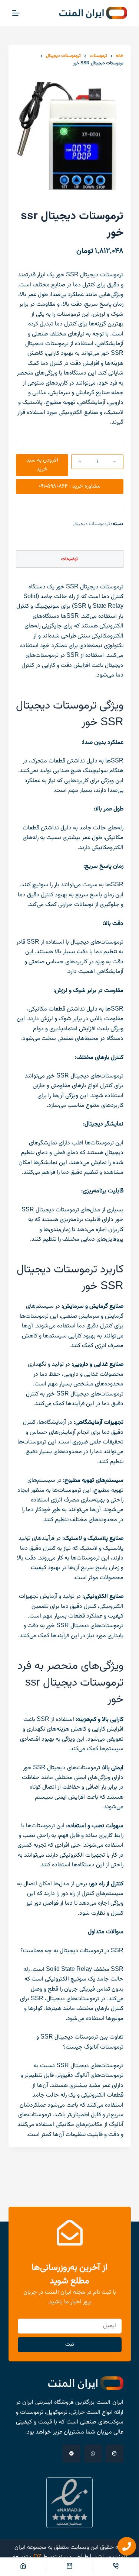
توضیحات (69, 559)
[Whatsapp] (93, 2454)
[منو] (16, 13)
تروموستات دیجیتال (91, 524)
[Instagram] (115, 2454)
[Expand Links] (127, 2546)
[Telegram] (72, 2454)
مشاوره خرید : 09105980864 (69, 486)
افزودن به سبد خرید (42, 465)
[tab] (70, 559)
